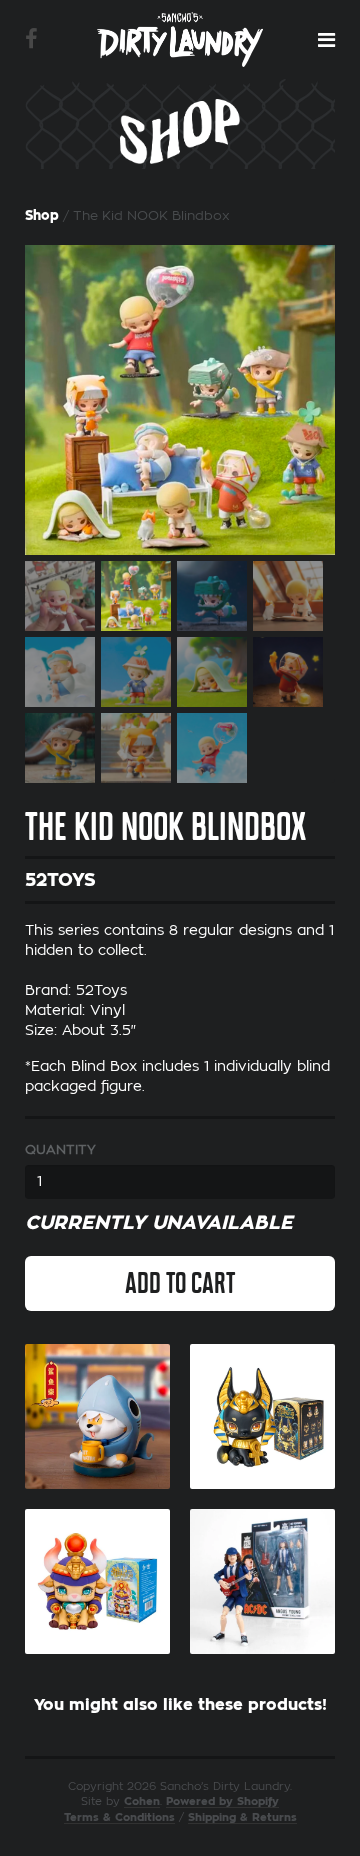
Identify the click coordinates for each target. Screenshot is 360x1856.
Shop (42, 215)
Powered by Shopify (222, 1801)
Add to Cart (180, 1283)
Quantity (60, 1149)
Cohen (142, 1801)
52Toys (60, 880)
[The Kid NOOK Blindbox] (180, 400)
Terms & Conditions (119, 1817)
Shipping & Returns (242, 1817)
